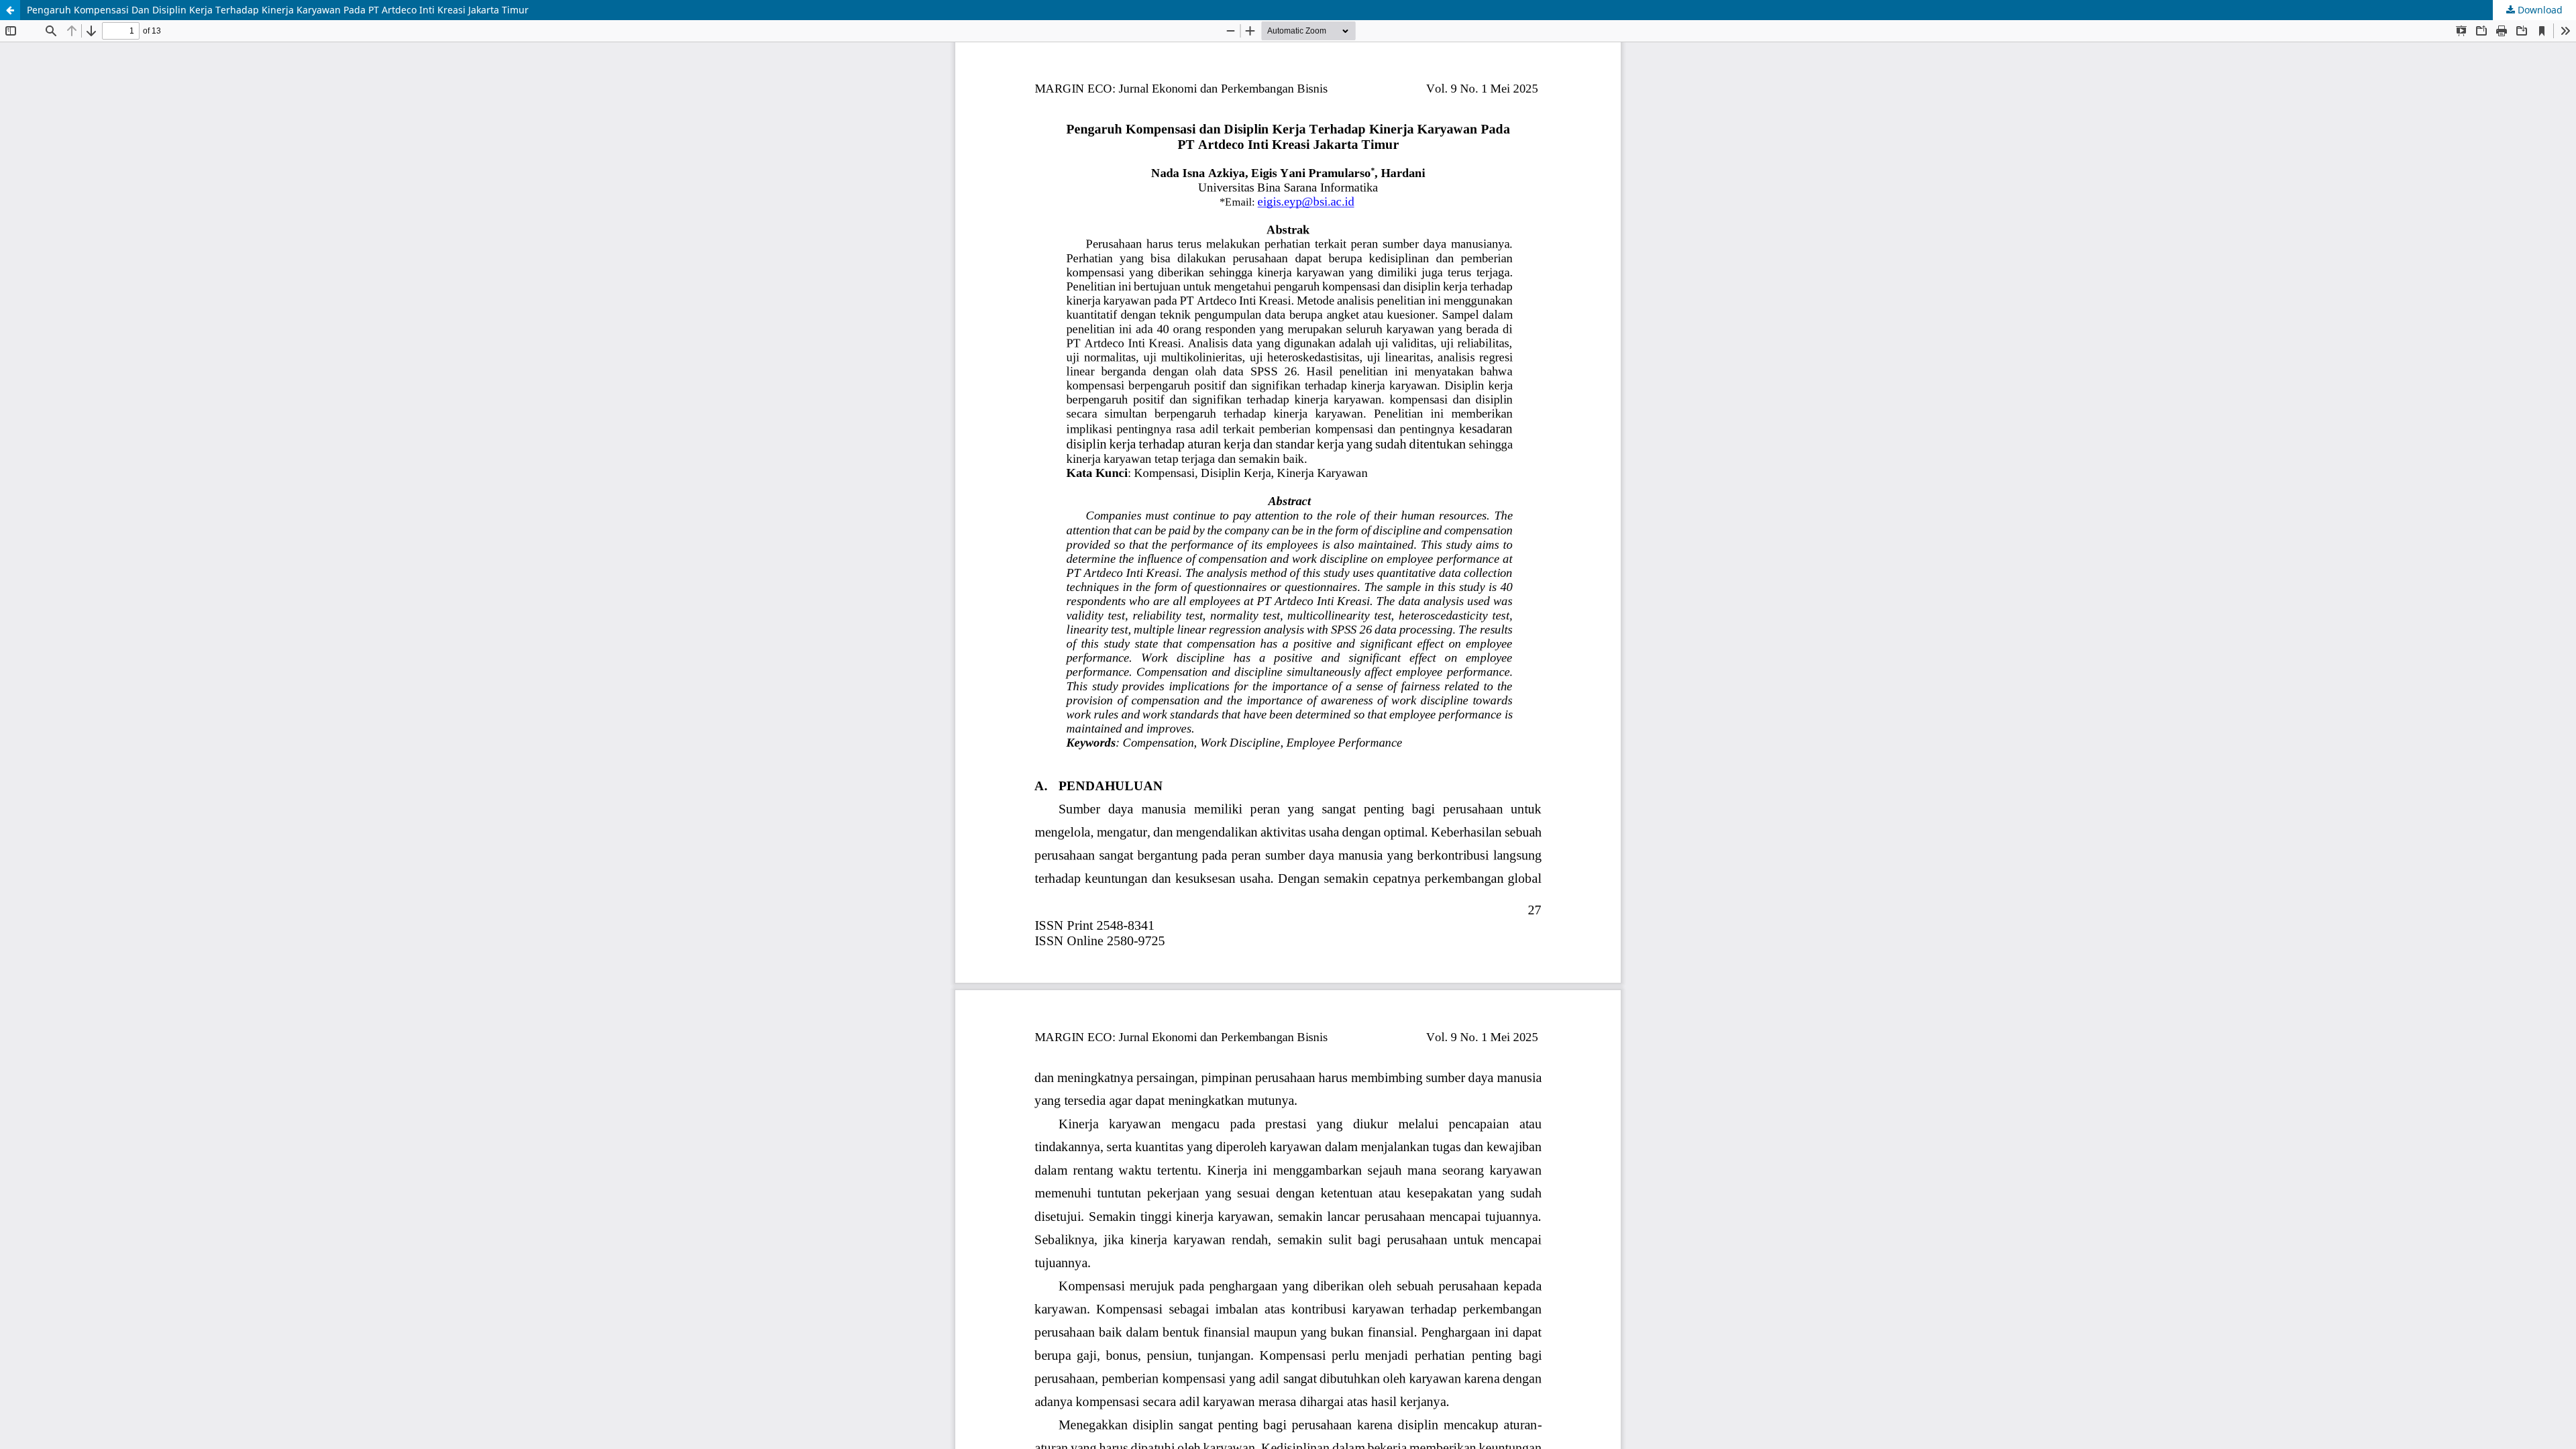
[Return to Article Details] (10, 10)
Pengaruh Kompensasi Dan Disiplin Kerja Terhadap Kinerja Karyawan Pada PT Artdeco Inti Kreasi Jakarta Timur (278, 10)
